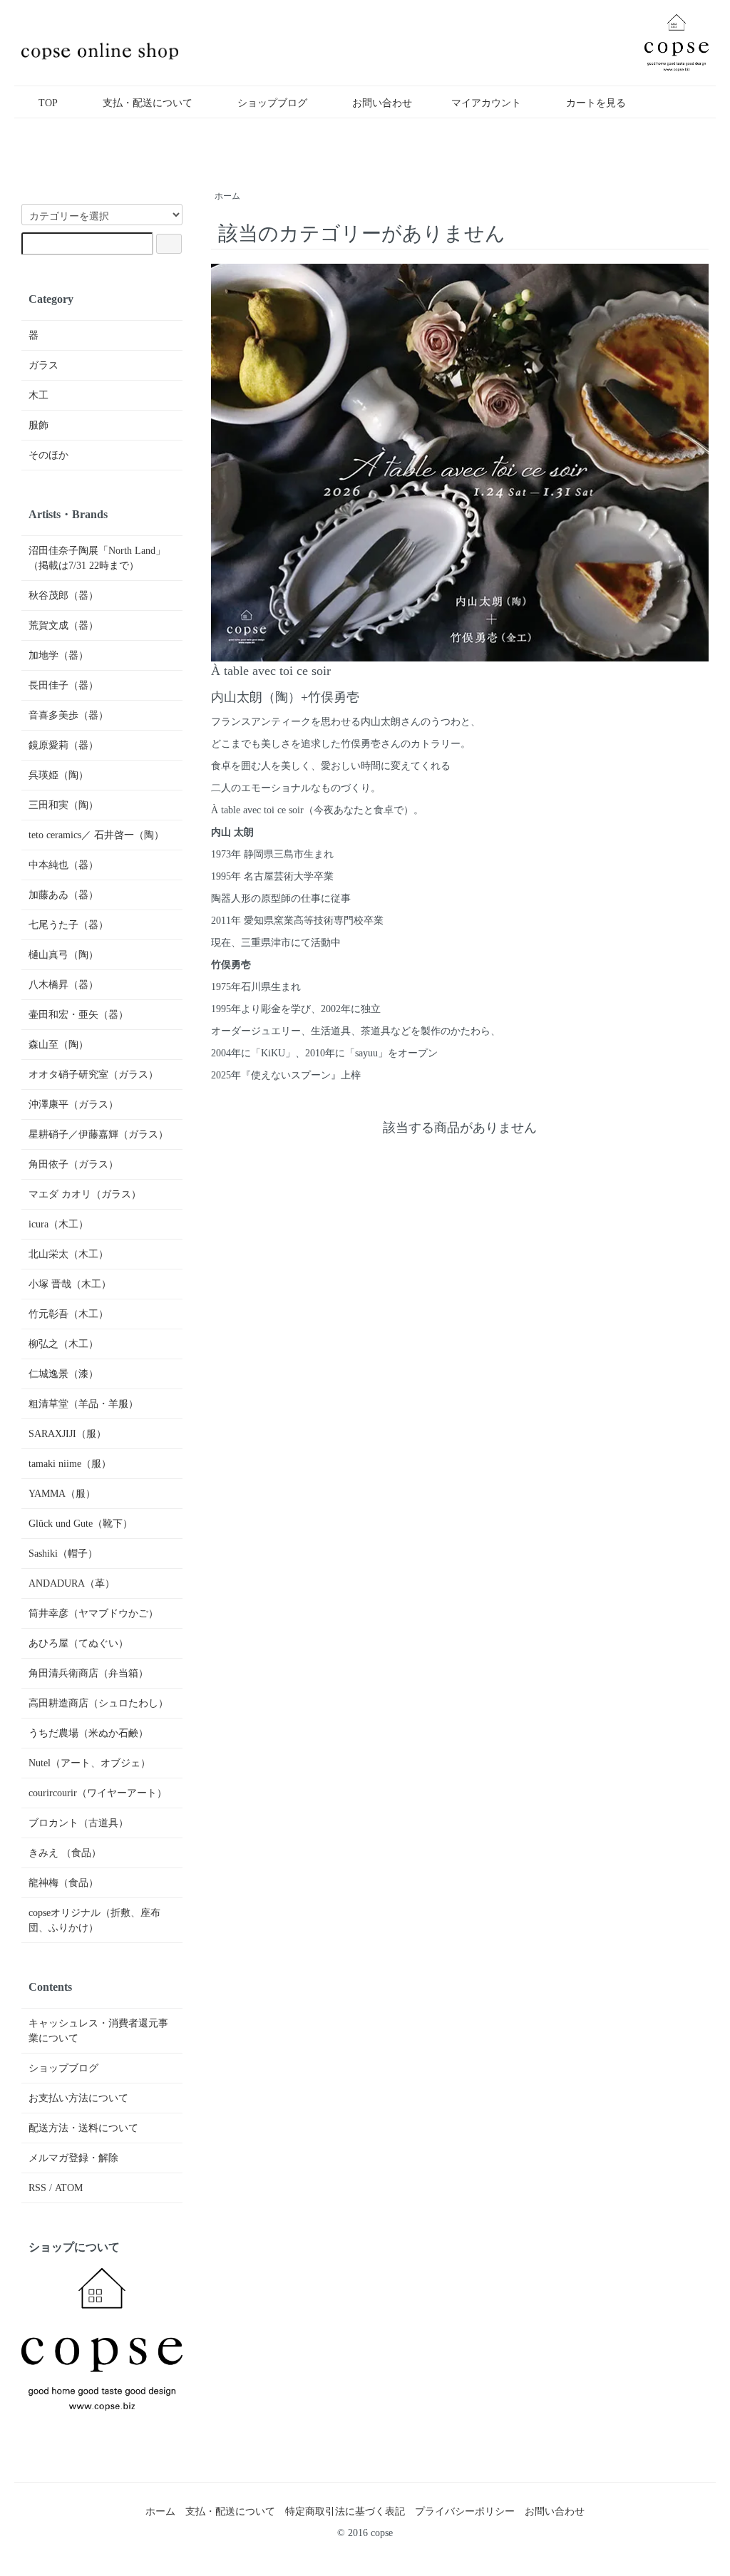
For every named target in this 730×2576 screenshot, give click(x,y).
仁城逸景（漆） (63, 1374)
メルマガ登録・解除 (73, 2158)
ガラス (43, 365)
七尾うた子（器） (68, 925)
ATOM (69, 2188)
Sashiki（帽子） (63, 1554)
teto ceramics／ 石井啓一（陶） (96, 835)
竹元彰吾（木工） (68, 1314)
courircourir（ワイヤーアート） (98, 1793)
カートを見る (596, 103)
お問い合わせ (382, 103)
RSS (37, 2188)
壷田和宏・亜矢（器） (78, 1015)
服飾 (38, 425)
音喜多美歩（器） (68, 715)
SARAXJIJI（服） (67, 1434)
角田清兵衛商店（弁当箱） (88, 1673)
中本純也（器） (63, 865)
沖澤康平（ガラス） (73, 1104)
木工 (38, 395)
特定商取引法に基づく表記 (345, 2511)
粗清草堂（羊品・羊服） (83, 1404)
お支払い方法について (78, 2098)
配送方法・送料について (83, 2128)
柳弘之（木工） (63, 1344)
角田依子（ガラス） (73, 1164)
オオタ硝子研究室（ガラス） (93, 1075)
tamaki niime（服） (70, 1464)
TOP (48, 103)
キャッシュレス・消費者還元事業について (98, 2031)
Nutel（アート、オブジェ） (89, 1763)
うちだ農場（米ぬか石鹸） (88, 1733)
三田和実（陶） (63, 805)
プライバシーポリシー (465, 2511)
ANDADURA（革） (72, 1583)
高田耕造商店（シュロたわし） (98, 1703)
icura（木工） (58, 1224)
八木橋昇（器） (63, 985)
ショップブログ (272, 103)
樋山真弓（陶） (63, 955)
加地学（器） (58, 655)
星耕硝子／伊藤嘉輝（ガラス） (98, 1134)
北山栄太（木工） (68, 1254)
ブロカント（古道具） (78, 1823)
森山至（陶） (58, 1045)
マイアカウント (486, 103)
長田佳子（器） (63, 685)
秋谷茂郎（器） (63, 596)
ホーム (227, 196)
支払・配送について (148, 103)
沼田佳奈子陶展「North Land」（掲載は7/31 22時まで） (97, 558)
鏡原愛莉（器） (63, 745)
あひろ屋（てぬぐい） (78, 1643)
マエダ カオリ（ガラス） (85, 1194)
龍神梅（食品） (63, 1883)
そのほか (48, 455)
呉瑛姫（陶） (58, 775)
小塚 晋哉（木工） (70, 1284)
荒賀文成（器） (63, 625)
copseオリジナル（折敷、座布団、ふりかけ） (94, 1920)
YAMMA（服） (62, 1494)
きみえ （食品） (65, 1853)
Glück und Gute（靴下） (81, 1524)
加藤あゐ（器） (63, 895)
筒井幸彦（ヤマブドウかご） (93, 1613)
